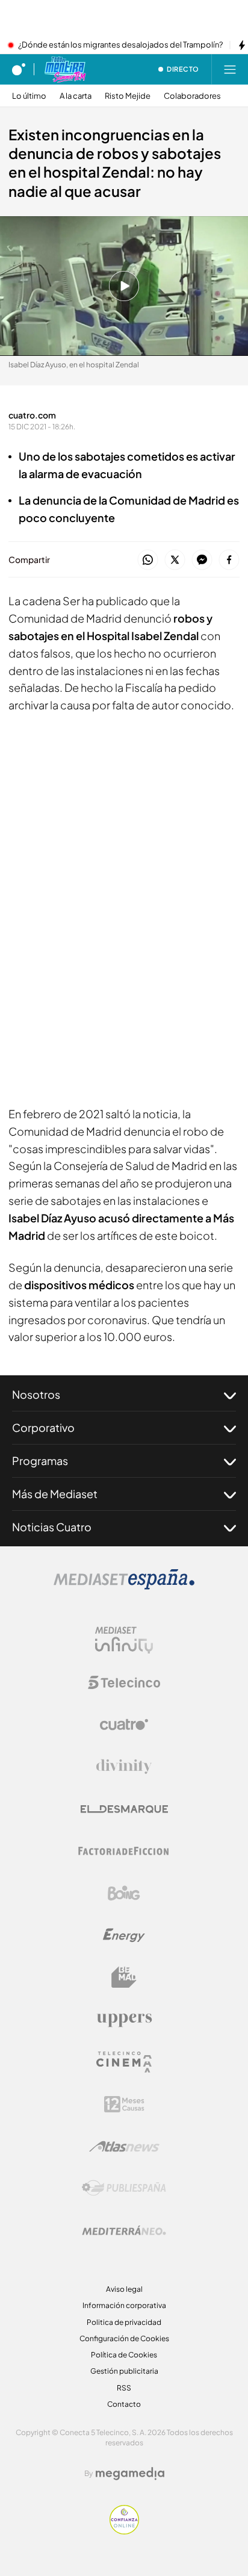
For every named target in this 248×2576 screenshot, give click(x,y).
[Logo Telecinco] (124, 1682)
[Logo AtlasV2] (124, 2146)
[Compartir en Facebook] (229, 560)
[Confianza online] (124, 2531)
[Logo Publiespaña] (124, 2188)
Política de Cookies (124, 2355)
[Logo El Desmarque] (124, 1809)
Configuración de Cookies (124, 2338)
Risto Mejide (128, 96)
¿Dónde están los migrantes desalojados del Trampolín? (120, 45)
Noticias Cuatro (52, 1527)
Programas (40, 1461)
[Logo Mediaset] (124, 1586)
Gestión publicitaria (124, 2371)
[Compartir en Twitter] (175, 560)
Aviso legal (124, 2289)
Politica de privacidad (124, 2322)
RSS (124, 2388)
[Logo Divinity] (124, 1767)
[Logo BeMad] (124, 1977)
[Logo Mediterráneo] (124, 2230)
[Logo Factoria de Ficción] (124, 1851)
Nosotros (36, 1394)
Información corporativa (124, 2305)
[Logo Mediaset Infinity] (124, 1640)
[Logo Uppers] (124, 2020)
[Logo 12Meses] (124, 2104)
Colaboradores (192, 96)
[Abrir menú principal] (230, 69)
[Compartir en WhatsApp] (148, 560)
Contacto (124, 2404)
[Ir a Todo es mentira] (65, 69)
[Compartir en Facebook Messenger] (202, 560)
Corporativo (43, 1427)
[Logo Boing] (124, 1893)
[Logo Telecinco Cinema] (124, 2062)
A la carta (76, 96)
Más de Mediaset (55, 1494)
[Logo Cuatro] (124, 1725)
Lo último (29, 96)
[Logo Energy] (124, 1935)
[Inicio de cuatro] (19, 69)
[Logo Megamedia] (130, 2474)
